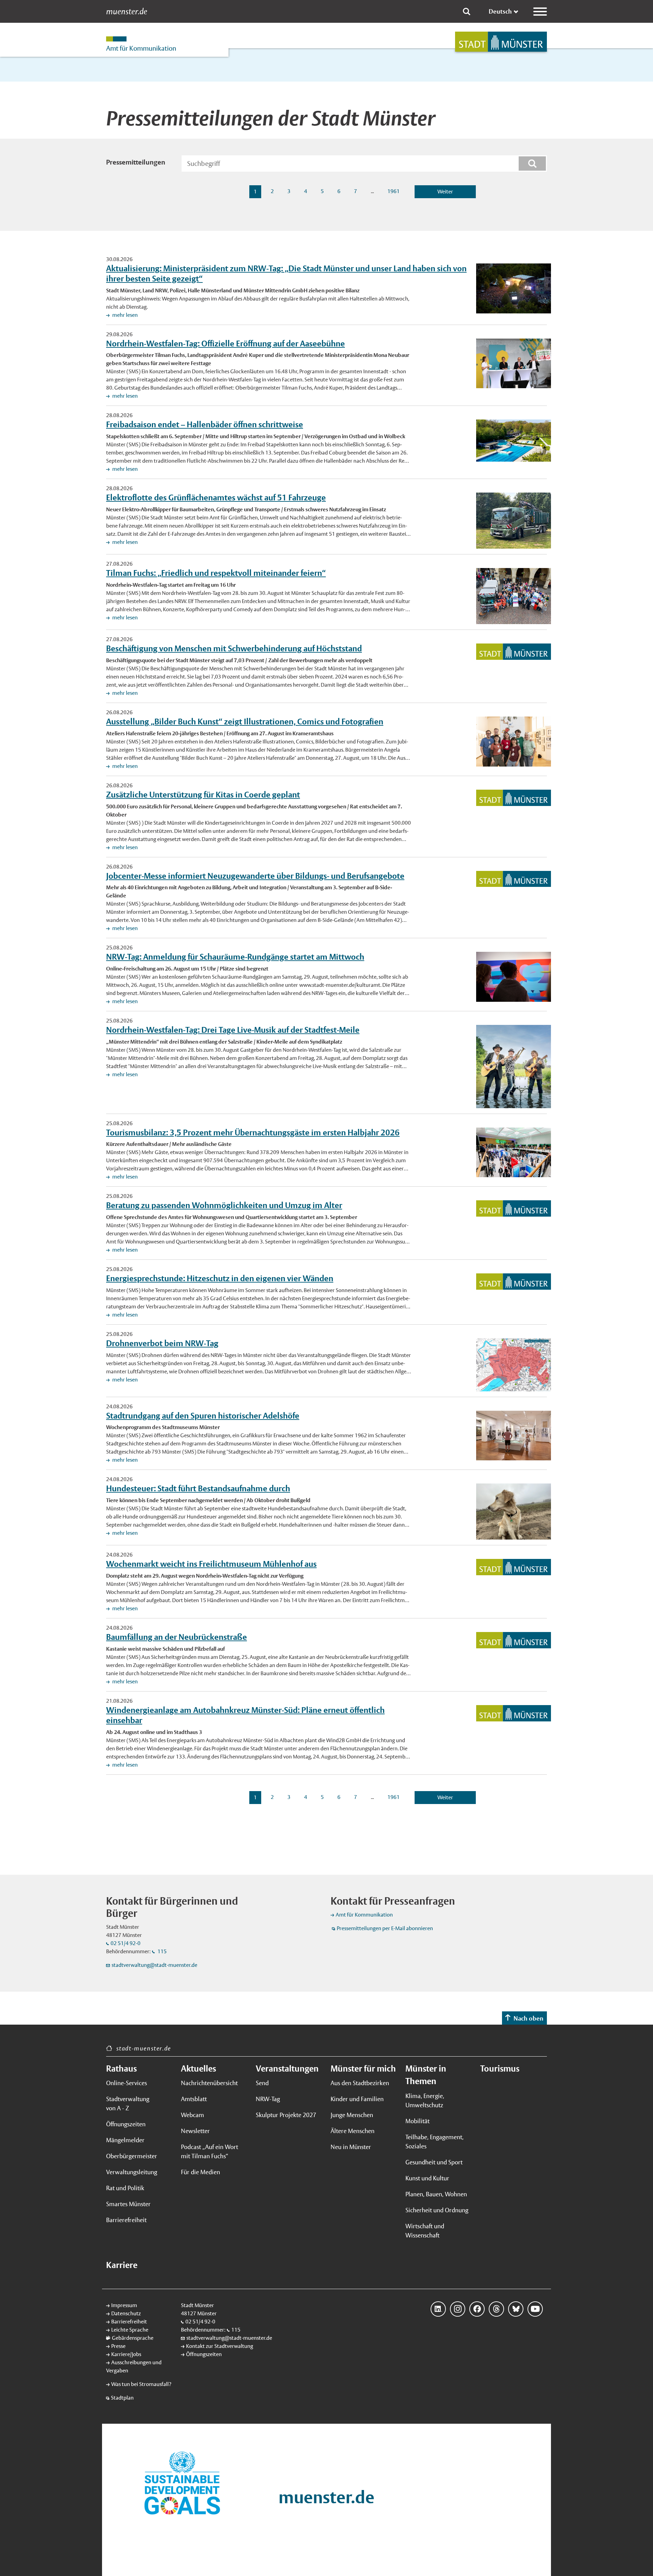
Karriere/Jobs (126, 2354)
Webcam (192, 2115)
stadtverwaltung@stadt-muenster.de (154, 1965)
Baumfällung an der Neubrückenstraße (177, 1637)
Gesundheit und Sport (434, 2162)
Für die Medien (200, 2172)
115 (162, 1951)
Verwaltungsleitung (132, 2172)
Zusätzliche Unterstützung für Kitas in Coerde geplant (203, 794)
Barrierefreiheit (126, 2220)
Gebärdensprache (133, 2338)
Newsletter (195, 2131)
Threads (496, 2309)
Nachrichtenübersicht (209, 2083)
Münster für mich (363, 2068)
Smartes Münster (128, 2204)
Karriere (122, 2265)
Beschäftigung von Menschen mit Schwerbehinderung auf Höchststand (234, 648)
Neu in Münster (351, 2147)
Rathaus (121, 2068)
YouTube (535, 2309)
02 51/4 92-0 (125, 1943)
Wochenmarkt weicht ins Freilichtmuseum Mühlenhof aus (211, 1564)
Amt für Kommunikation (364, 1915)
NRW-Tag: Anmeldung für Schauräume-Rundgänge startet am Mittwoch (235, 957)
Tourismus (500, 2068)
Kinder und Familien (357, 2099)
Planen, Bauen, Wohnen (436, 2194)
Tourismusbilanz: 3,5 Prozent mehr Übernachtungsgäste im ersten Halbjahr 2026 (253, 1132)
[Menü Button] (540, 12)
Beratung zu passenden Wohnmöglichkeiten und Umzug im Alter (224, 1205)
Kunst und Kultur (427, 2178)
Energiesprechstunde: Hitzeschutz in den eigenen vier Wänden (220, 1278)
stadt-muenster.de (144, 2048)
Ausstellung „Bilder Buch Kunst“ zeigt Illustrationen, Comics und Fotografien (245, 721)
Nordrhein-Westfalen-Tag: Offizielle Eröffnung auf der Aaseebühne (225, 343)
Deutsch (500, 11)
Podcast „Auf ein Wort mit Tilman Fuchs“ (210, 2151)
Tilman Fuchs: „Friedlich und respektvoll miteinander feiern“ (216, 573)
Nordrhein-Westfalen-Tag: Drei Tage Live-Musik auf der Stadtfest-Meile (233, 1030)
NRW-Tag (268, 2099)
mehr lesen (124, 315)
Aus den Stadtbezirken (360, 2083)
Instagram (458, 2309)
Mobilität (417, 2121)
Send (262, 2083)
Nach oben (529, 2018)
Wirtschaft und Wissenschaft (425, 2231)
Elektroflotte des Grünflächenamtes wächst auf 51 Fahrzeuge (216, 497)
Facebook (477, 2309)
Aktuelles (198, 2068)
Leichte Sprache (130, 2330)
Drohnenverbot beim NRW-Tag (162, 1343)
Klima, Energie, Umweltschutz (425, 2100)
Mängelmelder (125, 2140)
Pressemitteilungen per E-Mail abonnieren (385, 1928)
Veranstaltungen (287, 2068)
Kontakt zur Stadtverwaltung (220, 2346)
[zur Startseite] (501, 42)
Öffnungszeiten (126, 2124)
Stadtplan (122, 2398)
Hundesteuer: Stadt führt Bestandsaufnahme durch (198, 1488)
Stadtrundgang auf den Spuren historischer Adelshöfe (203, 1415)
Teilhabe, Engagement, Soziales (434, 2142)
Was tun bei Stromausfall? (141, 2384)
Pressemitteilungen (136, 162)
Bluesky (516, 2309)
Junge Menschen (352, 2115)
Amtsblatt (194, 2099)
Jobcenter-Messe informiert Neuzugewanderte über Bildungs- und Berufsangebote (255, 876)
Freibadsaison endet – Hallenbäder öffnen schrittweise (205, 424)
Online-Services (127, 2083)
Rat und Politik (125, 2188)
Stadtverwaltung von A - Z (128, 2103)
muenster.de (127, 12)
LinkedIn (438, 2309)
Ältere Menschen (353, 2131)
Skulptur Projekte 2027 (286, 2115)
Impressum (124, 2305)
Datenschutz (126, 2313)
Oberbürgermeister (132, 2156)
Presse (118, 2346)
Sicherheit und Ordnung (437, 2210)
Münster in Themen (426, 2075)
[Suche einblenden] (467, 12)
